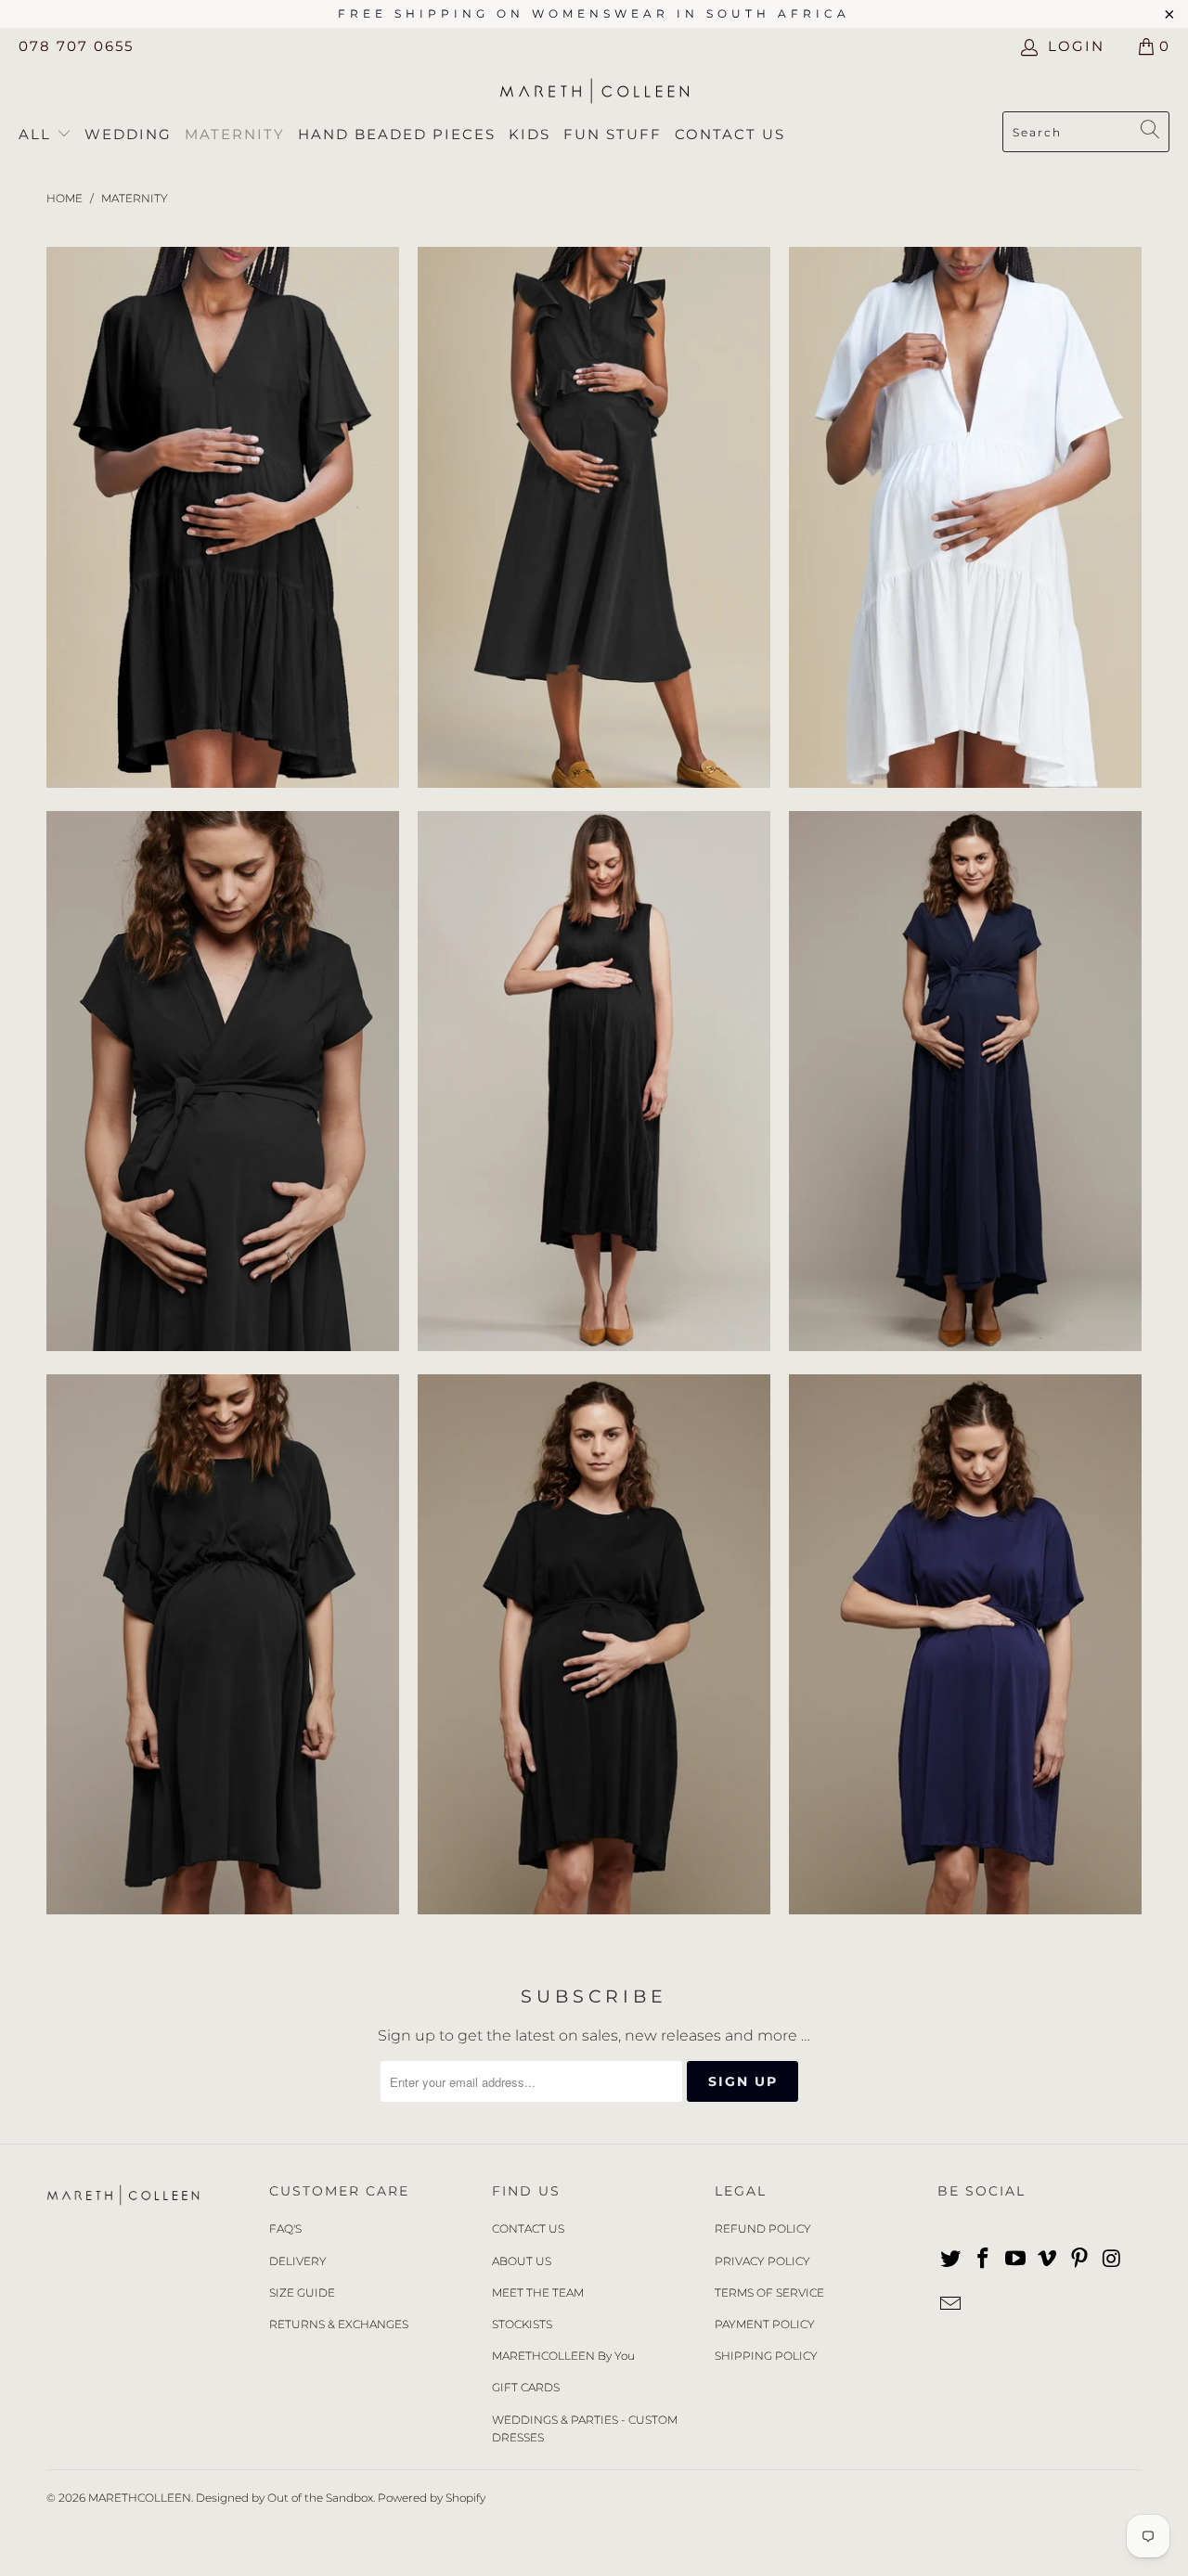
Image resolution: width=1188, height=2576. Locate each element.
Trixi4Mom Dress (965, 517)
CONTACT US (528, 2228)
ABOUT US (522, 2261)
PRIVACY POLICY (762, 2261)
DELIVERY (298, 2261)
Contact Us (730, 134)
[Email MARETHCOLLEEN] (951, 2305)
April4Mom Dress (594, 1644)
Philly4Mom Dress (223, 1081)
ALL (38, 134)
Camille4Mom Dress (594, 1081)
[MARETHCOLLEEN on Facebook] (984, 2260)
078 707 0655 (76, 46)
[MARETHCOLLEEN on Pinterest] (1080, 2260)
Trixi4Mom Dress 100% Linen (223, 517)
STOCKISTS (522, 2324)
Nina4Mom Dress (223, 1644)
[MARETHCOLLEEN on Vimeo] (1048, 2260)
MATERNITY (235, 134)
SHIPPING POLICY (766, 2356)
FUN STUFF (613, 134)
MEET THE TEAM (538, 2293)
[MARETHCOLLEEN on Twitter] (951, 2260)
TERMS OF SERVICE (769, 2293)
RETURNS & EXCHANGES (339, 2324)
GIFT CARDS (526, 2387)
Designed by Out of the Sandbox (284, 2498)
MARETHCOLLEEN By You (563, 2356)
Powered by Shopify (432, 2498)
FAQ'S (285, 2228)
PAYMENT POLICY (765, 2324)
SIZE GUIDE (302, 2293)
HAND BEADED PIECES (397, 134)
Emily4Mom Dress (594, 517)
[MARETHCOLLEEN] (594, 93)
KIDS (529, 134)
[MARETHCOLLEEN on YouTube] (1015, 2260)
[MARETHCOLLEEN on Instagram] (1112, 2260)
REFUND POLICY (763, 2228)
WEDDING (128, 134)
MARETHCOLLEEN (140, 2498)
